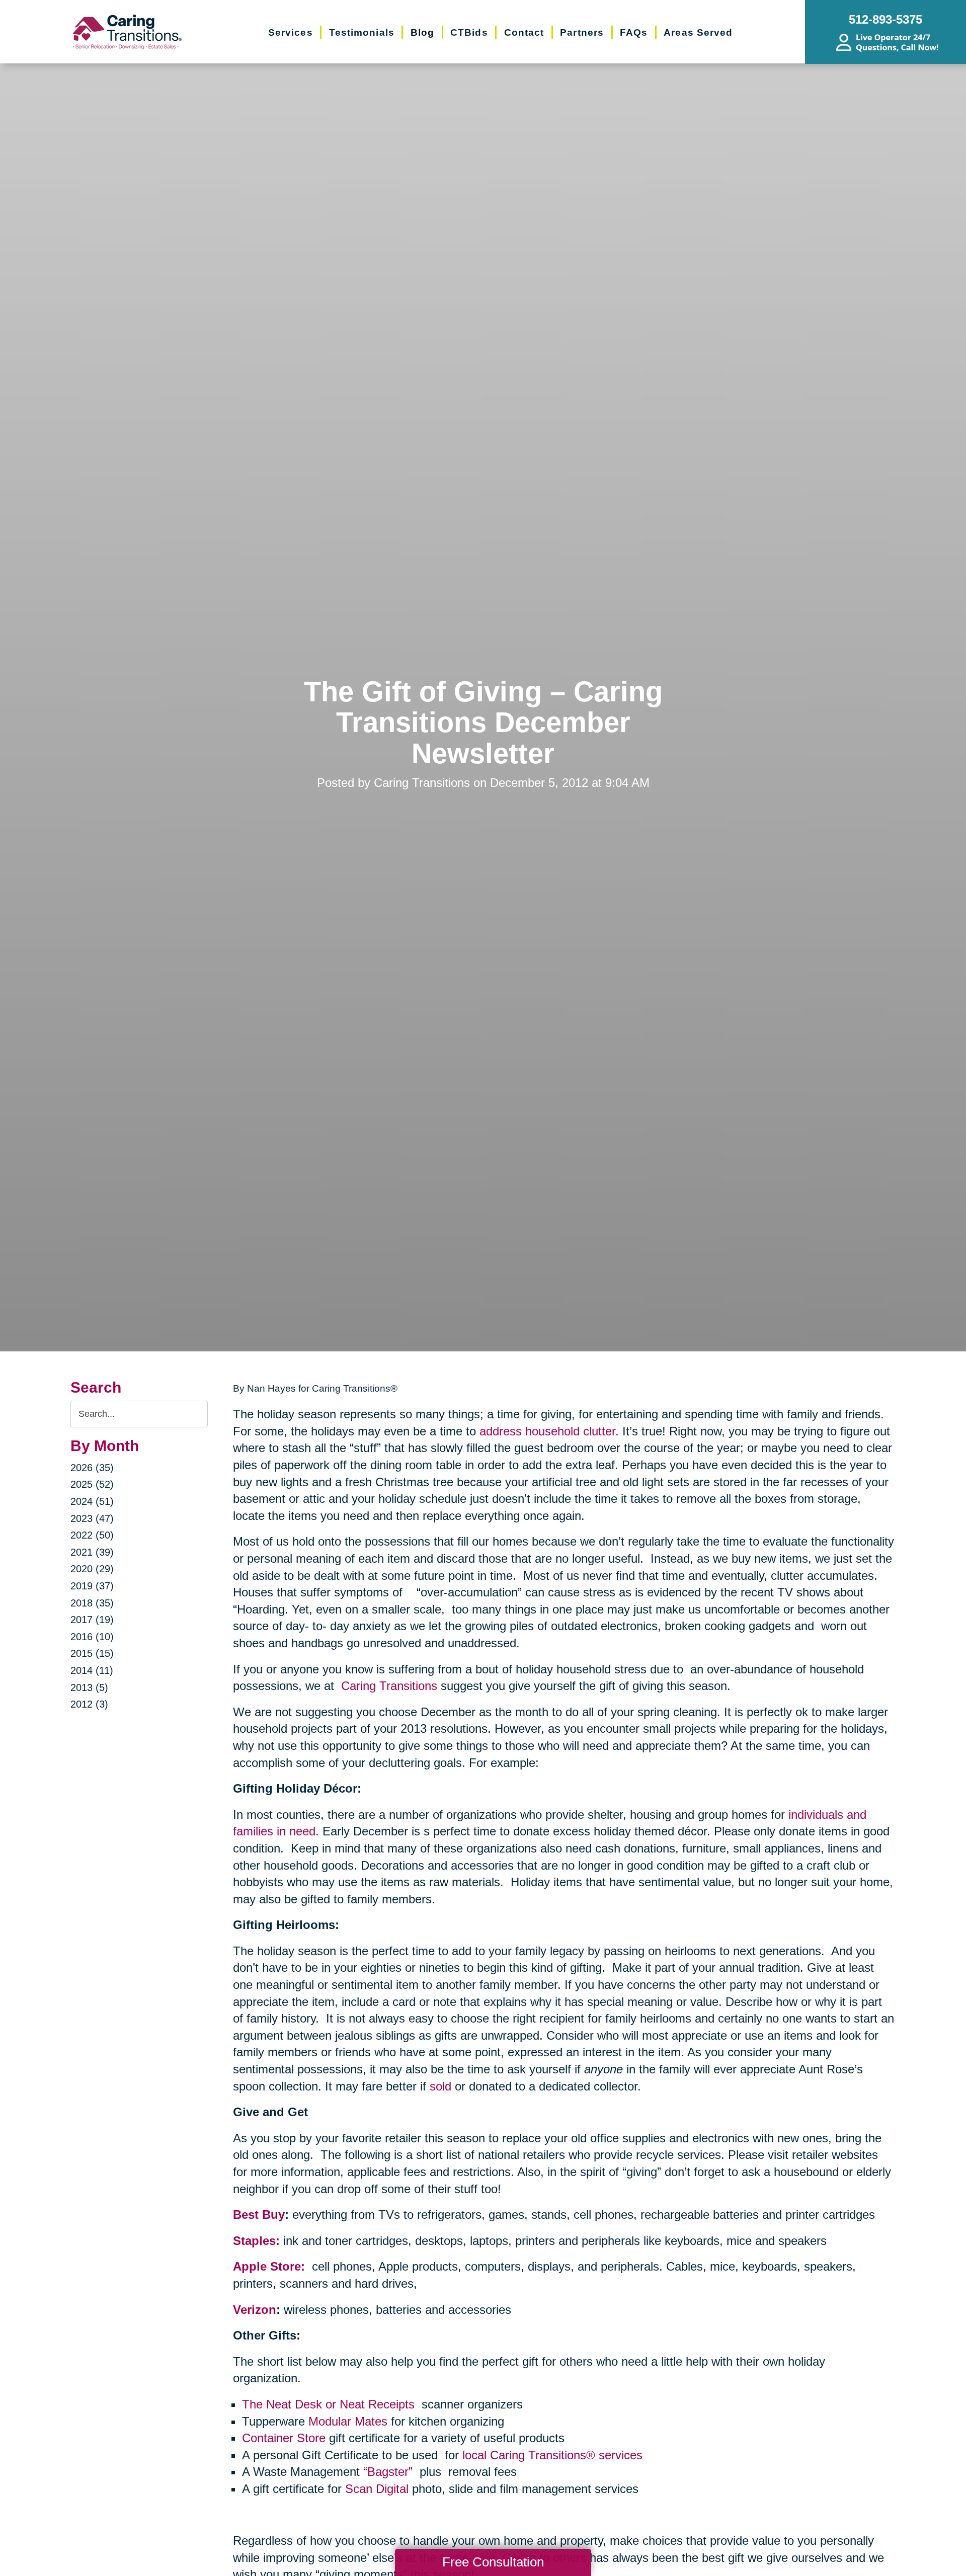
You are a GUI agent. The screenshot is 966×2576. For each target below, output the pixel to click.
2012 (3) (89, 1704)
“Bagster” (390, 2472)
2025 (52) (92, 1484)
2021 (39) (92, 1552)
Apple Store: (271, 2266)
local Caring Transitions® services (552, 2455)
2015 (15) (92, 1653)
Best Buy (259, 2215)
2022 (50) (92, 1535)
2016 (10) (92, 1637)
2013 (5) (89, 1687)
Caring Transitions (389, 1686)
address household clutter (547, 1431)
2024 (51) (92, 1501)
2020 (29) (92, 1569)
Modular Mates (348, 2421)
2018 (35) (92, 1603)
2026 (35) (92, 1468)
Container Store (284, 2438)
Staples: (256, 2241)
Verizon (255, 2310)
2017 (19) (92, 1620)
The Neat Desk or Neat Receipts (330, 2404)
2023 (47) (92, 1518)
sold (440, 2086)
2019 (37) (92, 1586)
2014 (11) (92, 1670)
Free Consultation (493, 2562)
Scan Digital (377, 2489)
